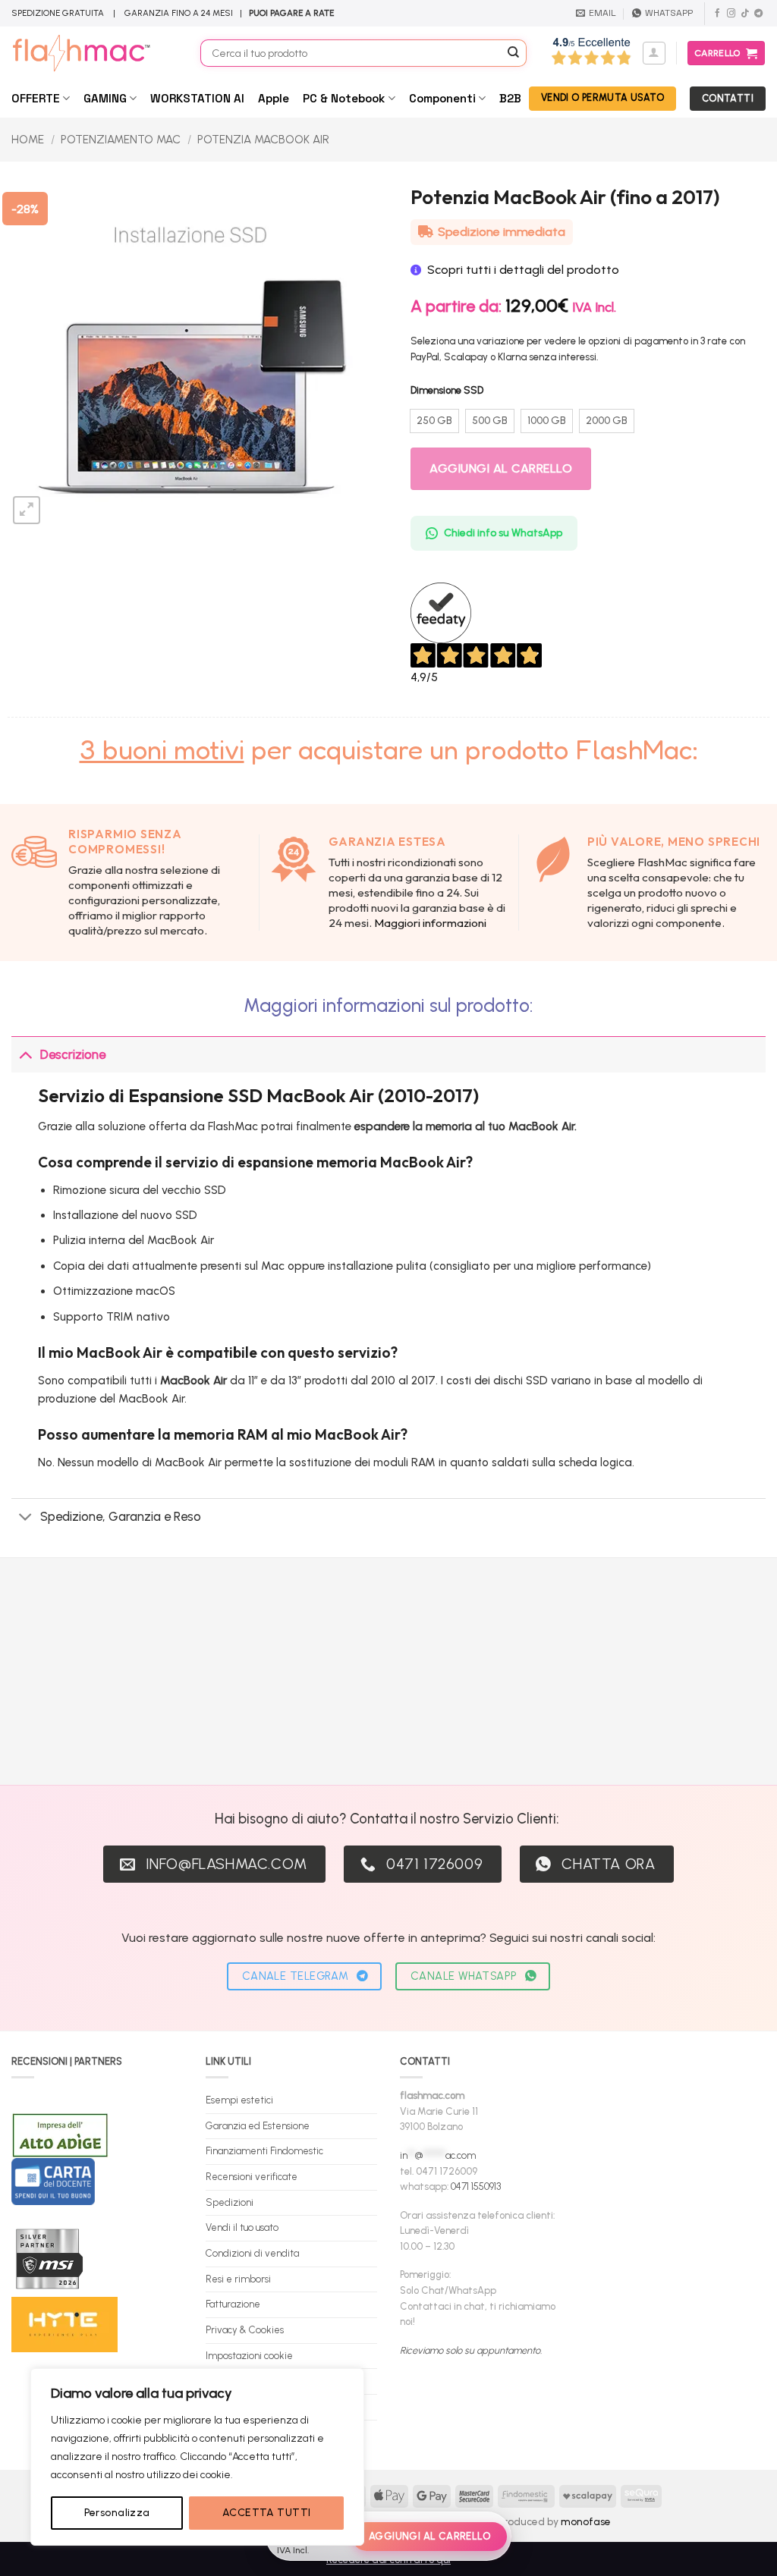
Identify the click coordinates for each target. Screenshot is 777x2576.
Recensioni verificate (252, 2177)
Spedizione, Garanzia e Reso (121, 1516)
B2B (510, 98)
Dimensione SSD (447, 391)
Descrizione (73, 1054)
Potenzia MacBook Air (263, 140)
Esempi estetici (239, 2100)
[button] (654, 53)
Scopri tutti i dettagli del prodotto (523, 270)
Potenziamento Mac (121, 140)
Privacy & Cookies (245, 2330)
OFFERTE (36, 98)
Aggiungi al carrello (501, 468)
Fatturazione (233, 2304)
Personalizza (117, 2513)
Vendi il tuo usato (242, 2227)
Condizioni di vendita (252, 2253)
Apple (274, 98)
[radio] (434, 421)
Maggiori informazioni (430, 923)
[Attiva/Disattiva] (25, 1054)
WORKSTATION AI (197, 98)
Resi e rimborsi (238, 2279)
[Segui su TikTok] (745, 14)
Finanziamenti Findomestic (264, 2151)
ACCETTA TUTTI (266, 2513)
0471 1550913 (476, 2186)
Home (28, 140)
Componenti (442, 98)
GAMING (105, 98)
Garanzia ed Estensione (258, 2126)
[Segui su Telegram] (758, 14)
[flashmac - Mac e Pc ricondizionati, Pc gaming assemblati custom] (94, 53)
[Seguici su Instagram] (731, 14)
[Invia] (513, 53)
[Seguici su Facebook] (717, 14)
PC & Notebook (344, 98)
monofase (586, 2521)
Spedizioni (230, 2202)
